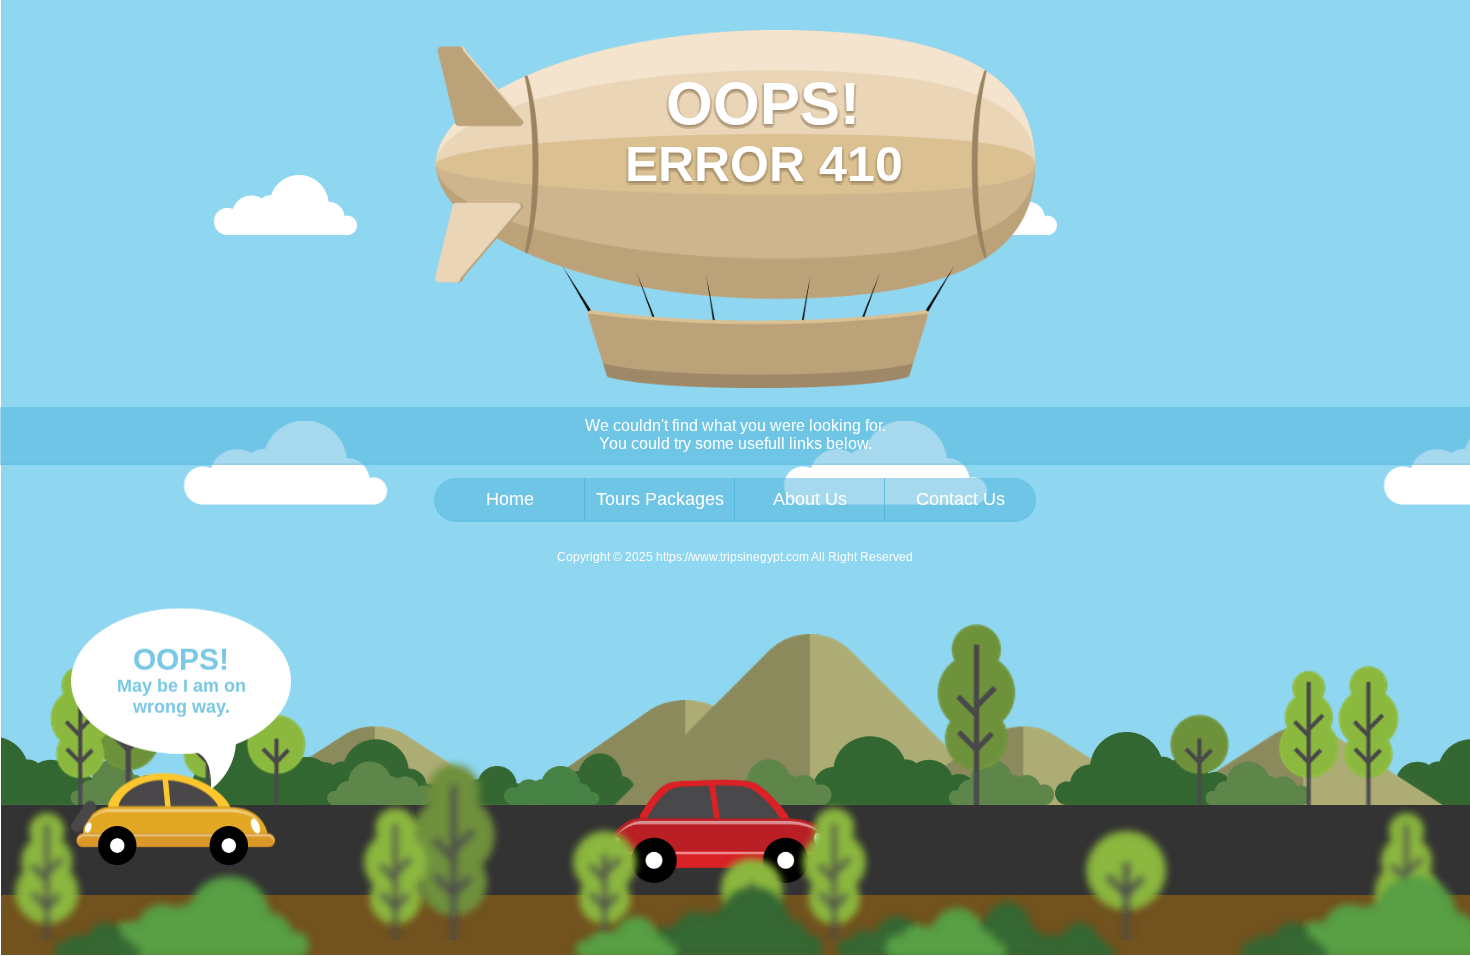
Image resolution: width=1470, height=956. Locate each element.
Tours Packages (660, 499)
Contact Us (960, 499)
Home (510, 499)
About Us (810, 499)
